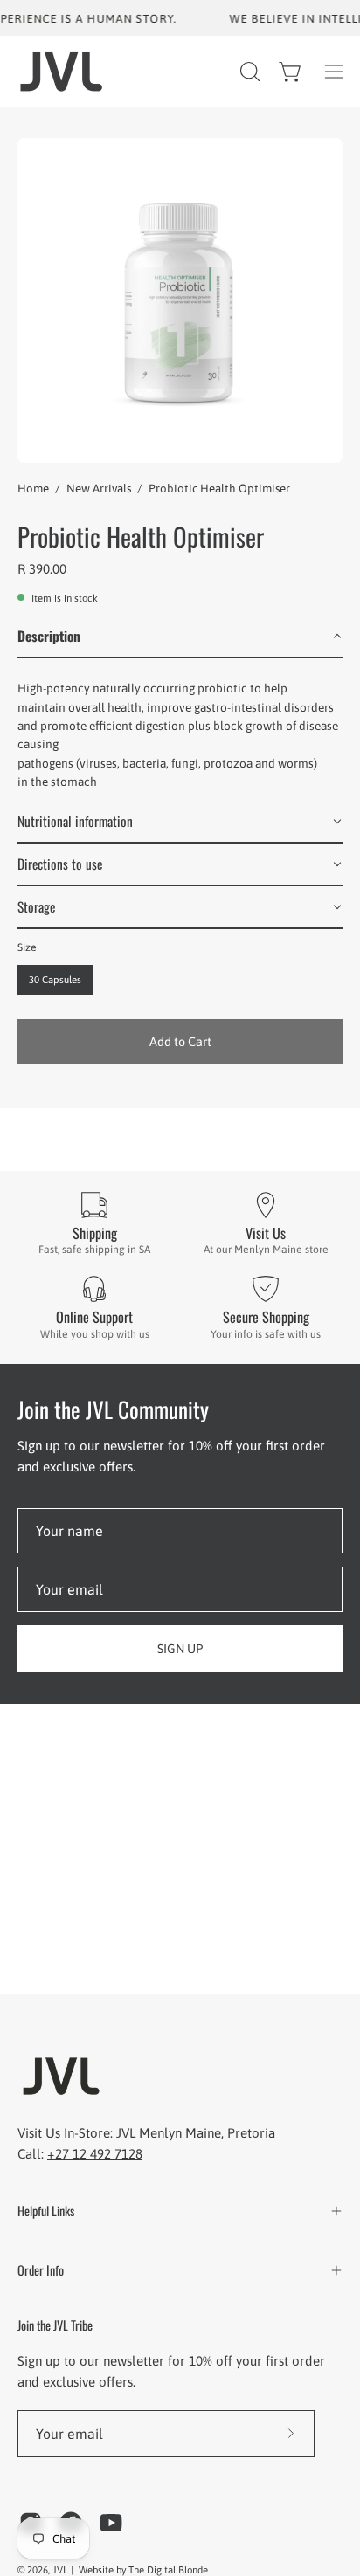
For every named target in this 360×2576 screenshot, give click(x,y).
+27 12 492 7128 (95, 2154)
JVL (62, 2569)
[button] (248, 72)
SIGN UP (180, 1649)
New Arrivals (99, 489)
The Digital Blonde (168, 2569)
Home (33, 489)
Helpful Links (46, 2211)
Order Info (41, 2270)
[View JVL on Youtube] (111, 2523)
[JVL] (61, 71)
